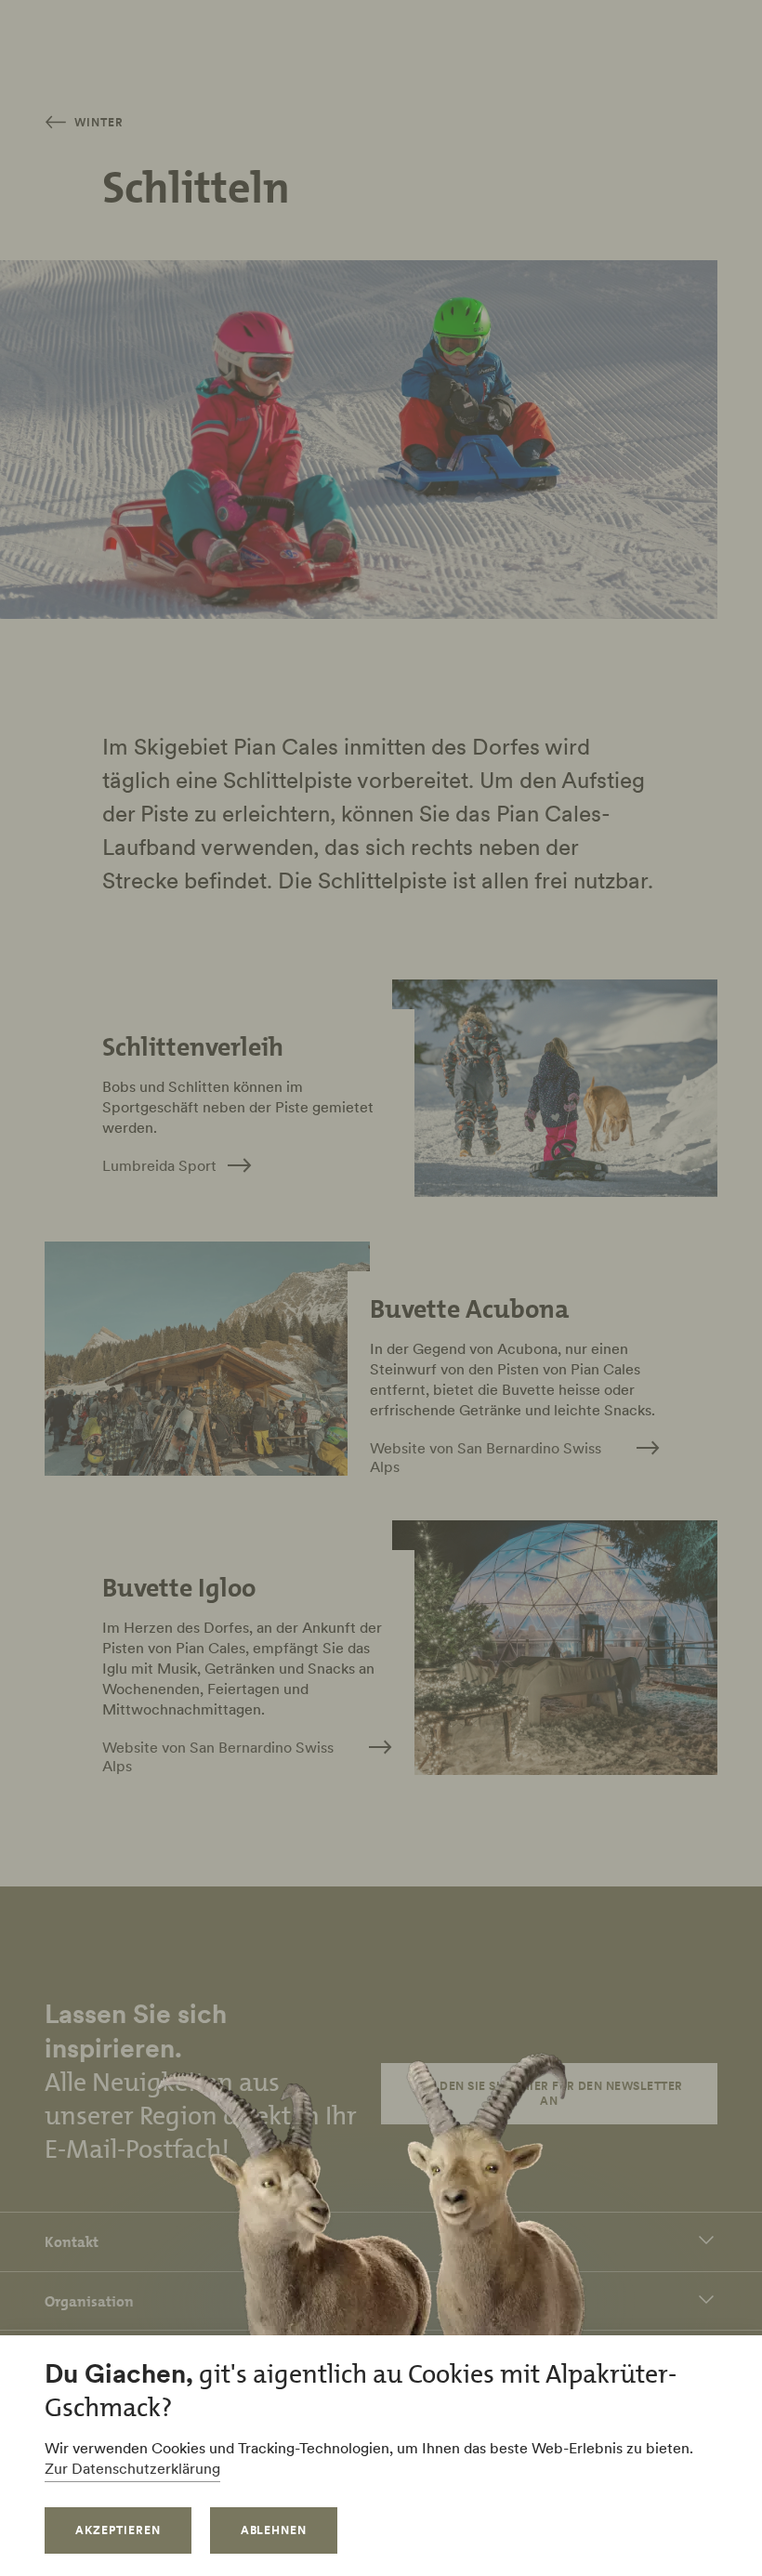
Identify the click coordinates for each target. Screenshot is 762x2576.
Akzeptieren (118, 2530)
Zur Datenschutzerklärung (132, 2468)
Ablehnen (274, 2530)
